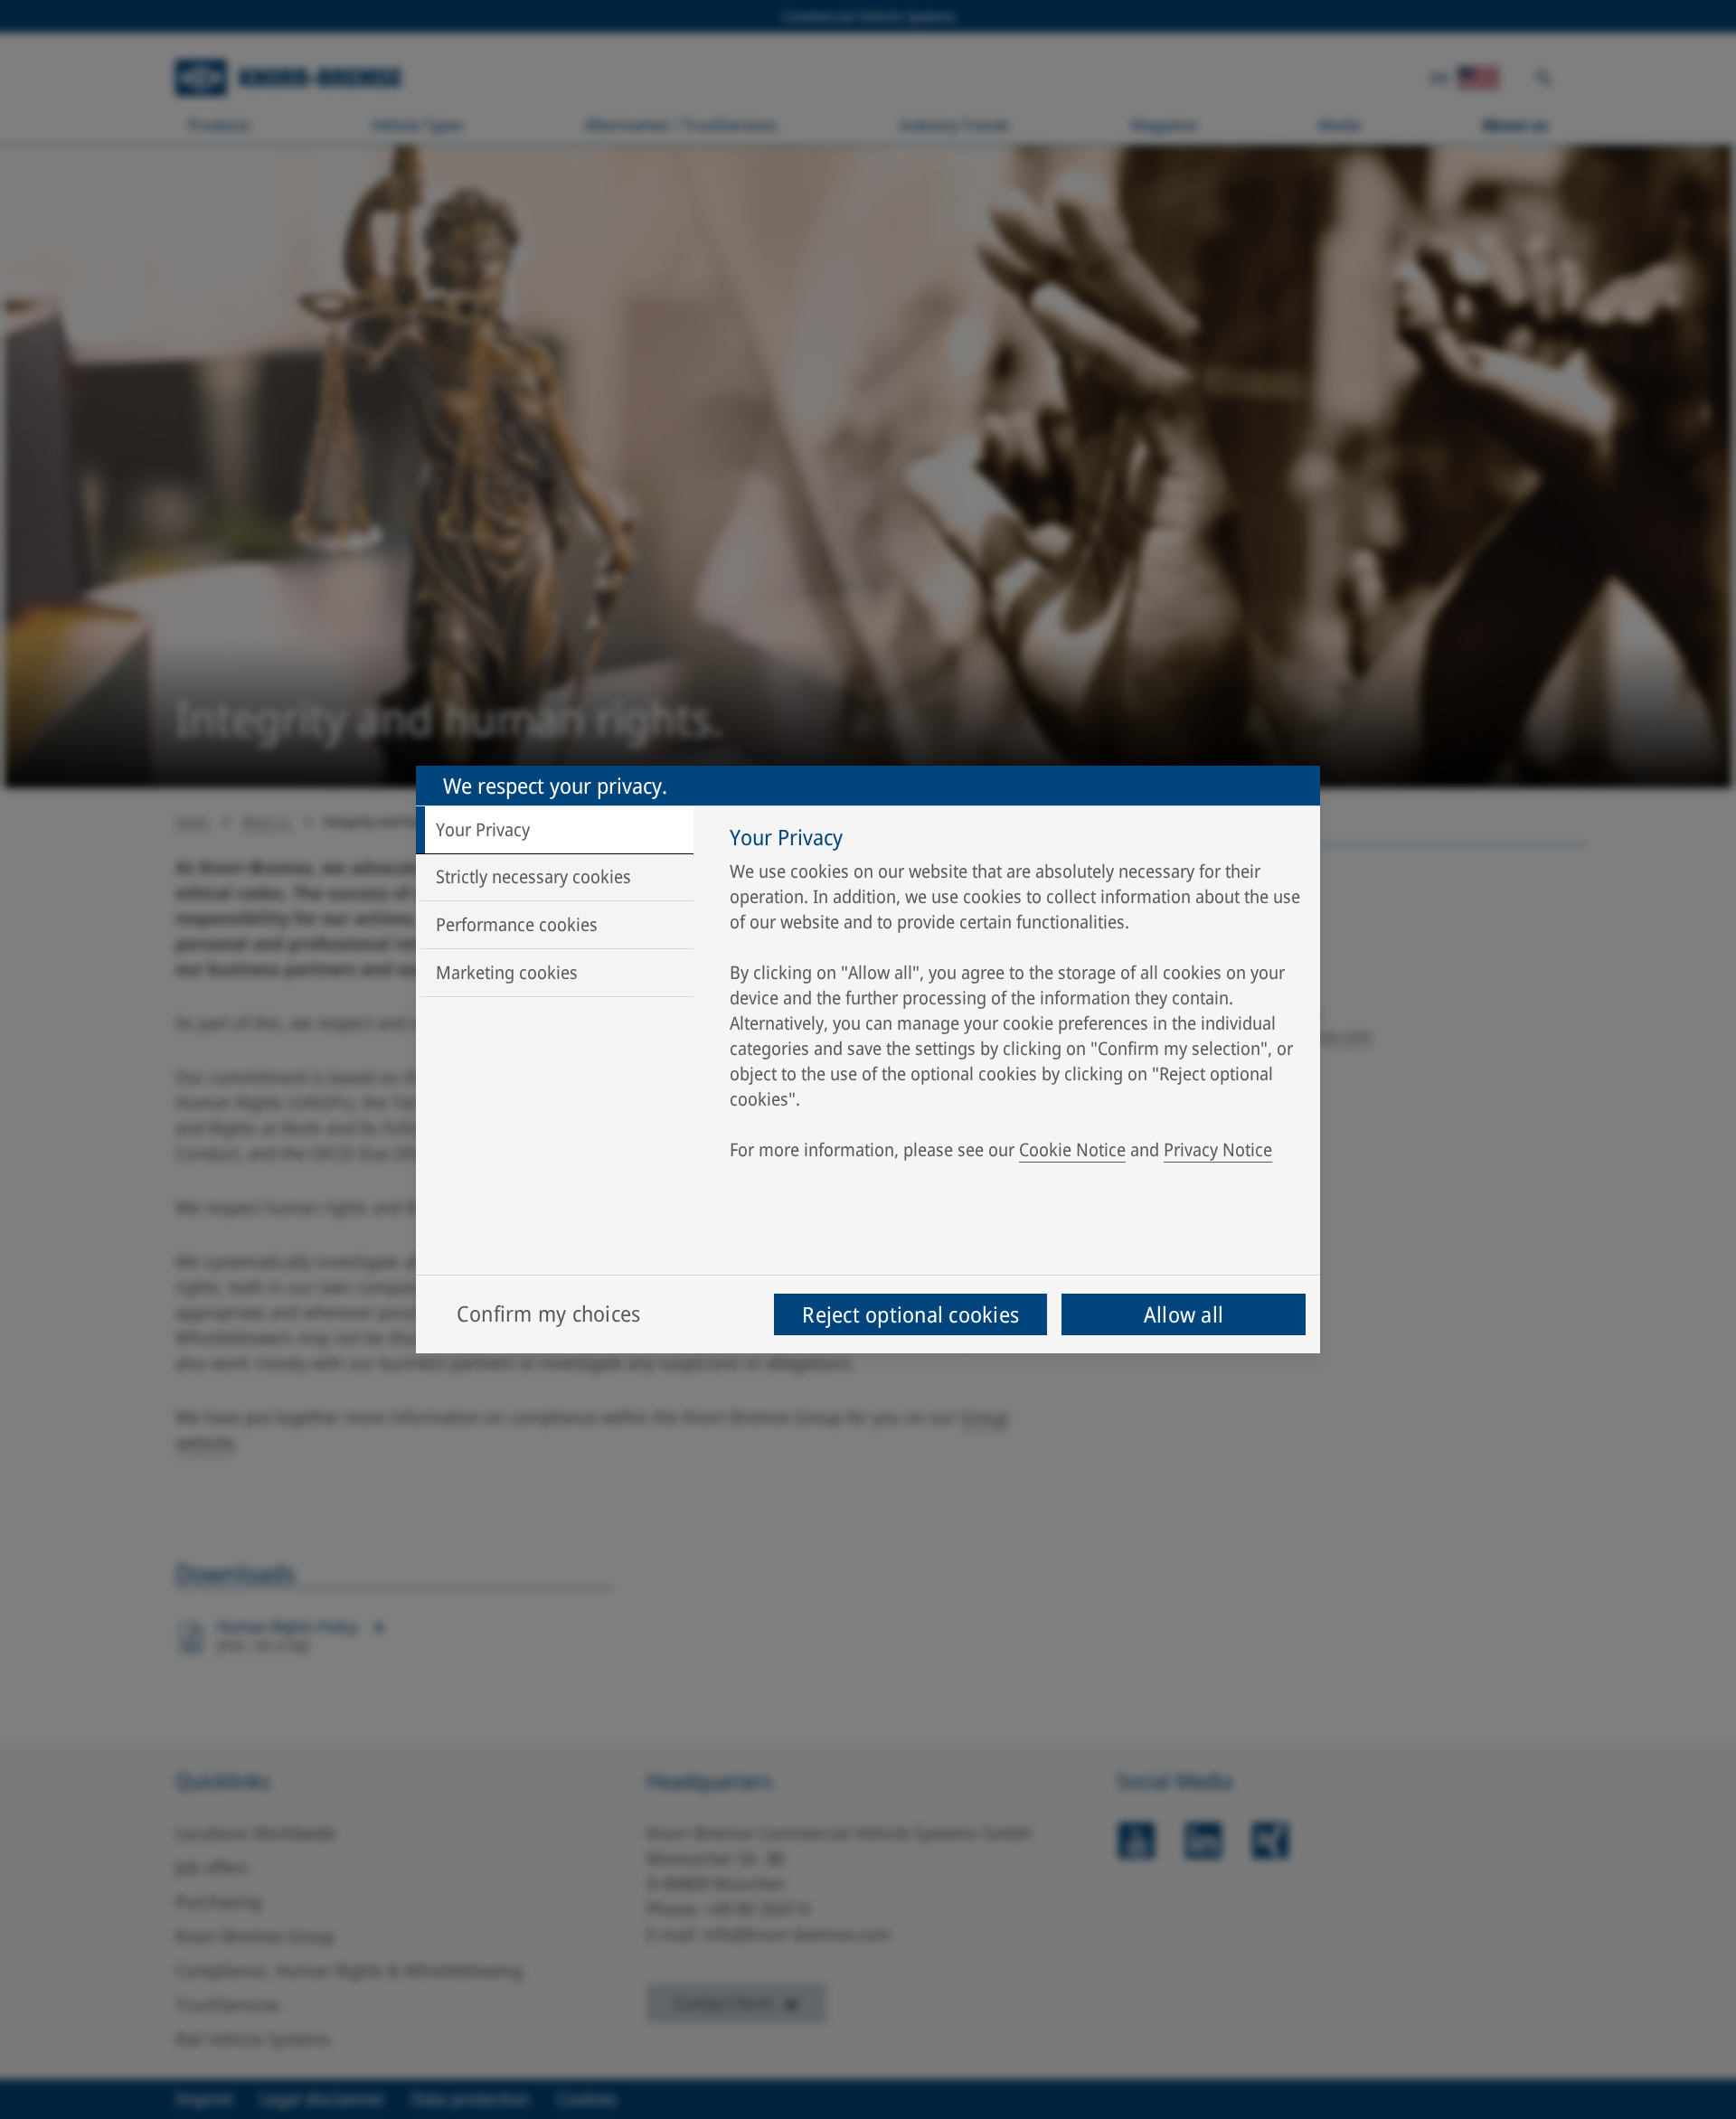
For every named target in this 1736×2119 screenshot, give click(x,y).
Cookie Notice (1072, 1149)
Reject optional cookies (910, 1314)
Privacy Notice (1218, 1149)
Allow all (1184, 1314)
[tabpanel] (1016, 998)
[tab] (555, 830)
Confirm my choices (548, 1313)
